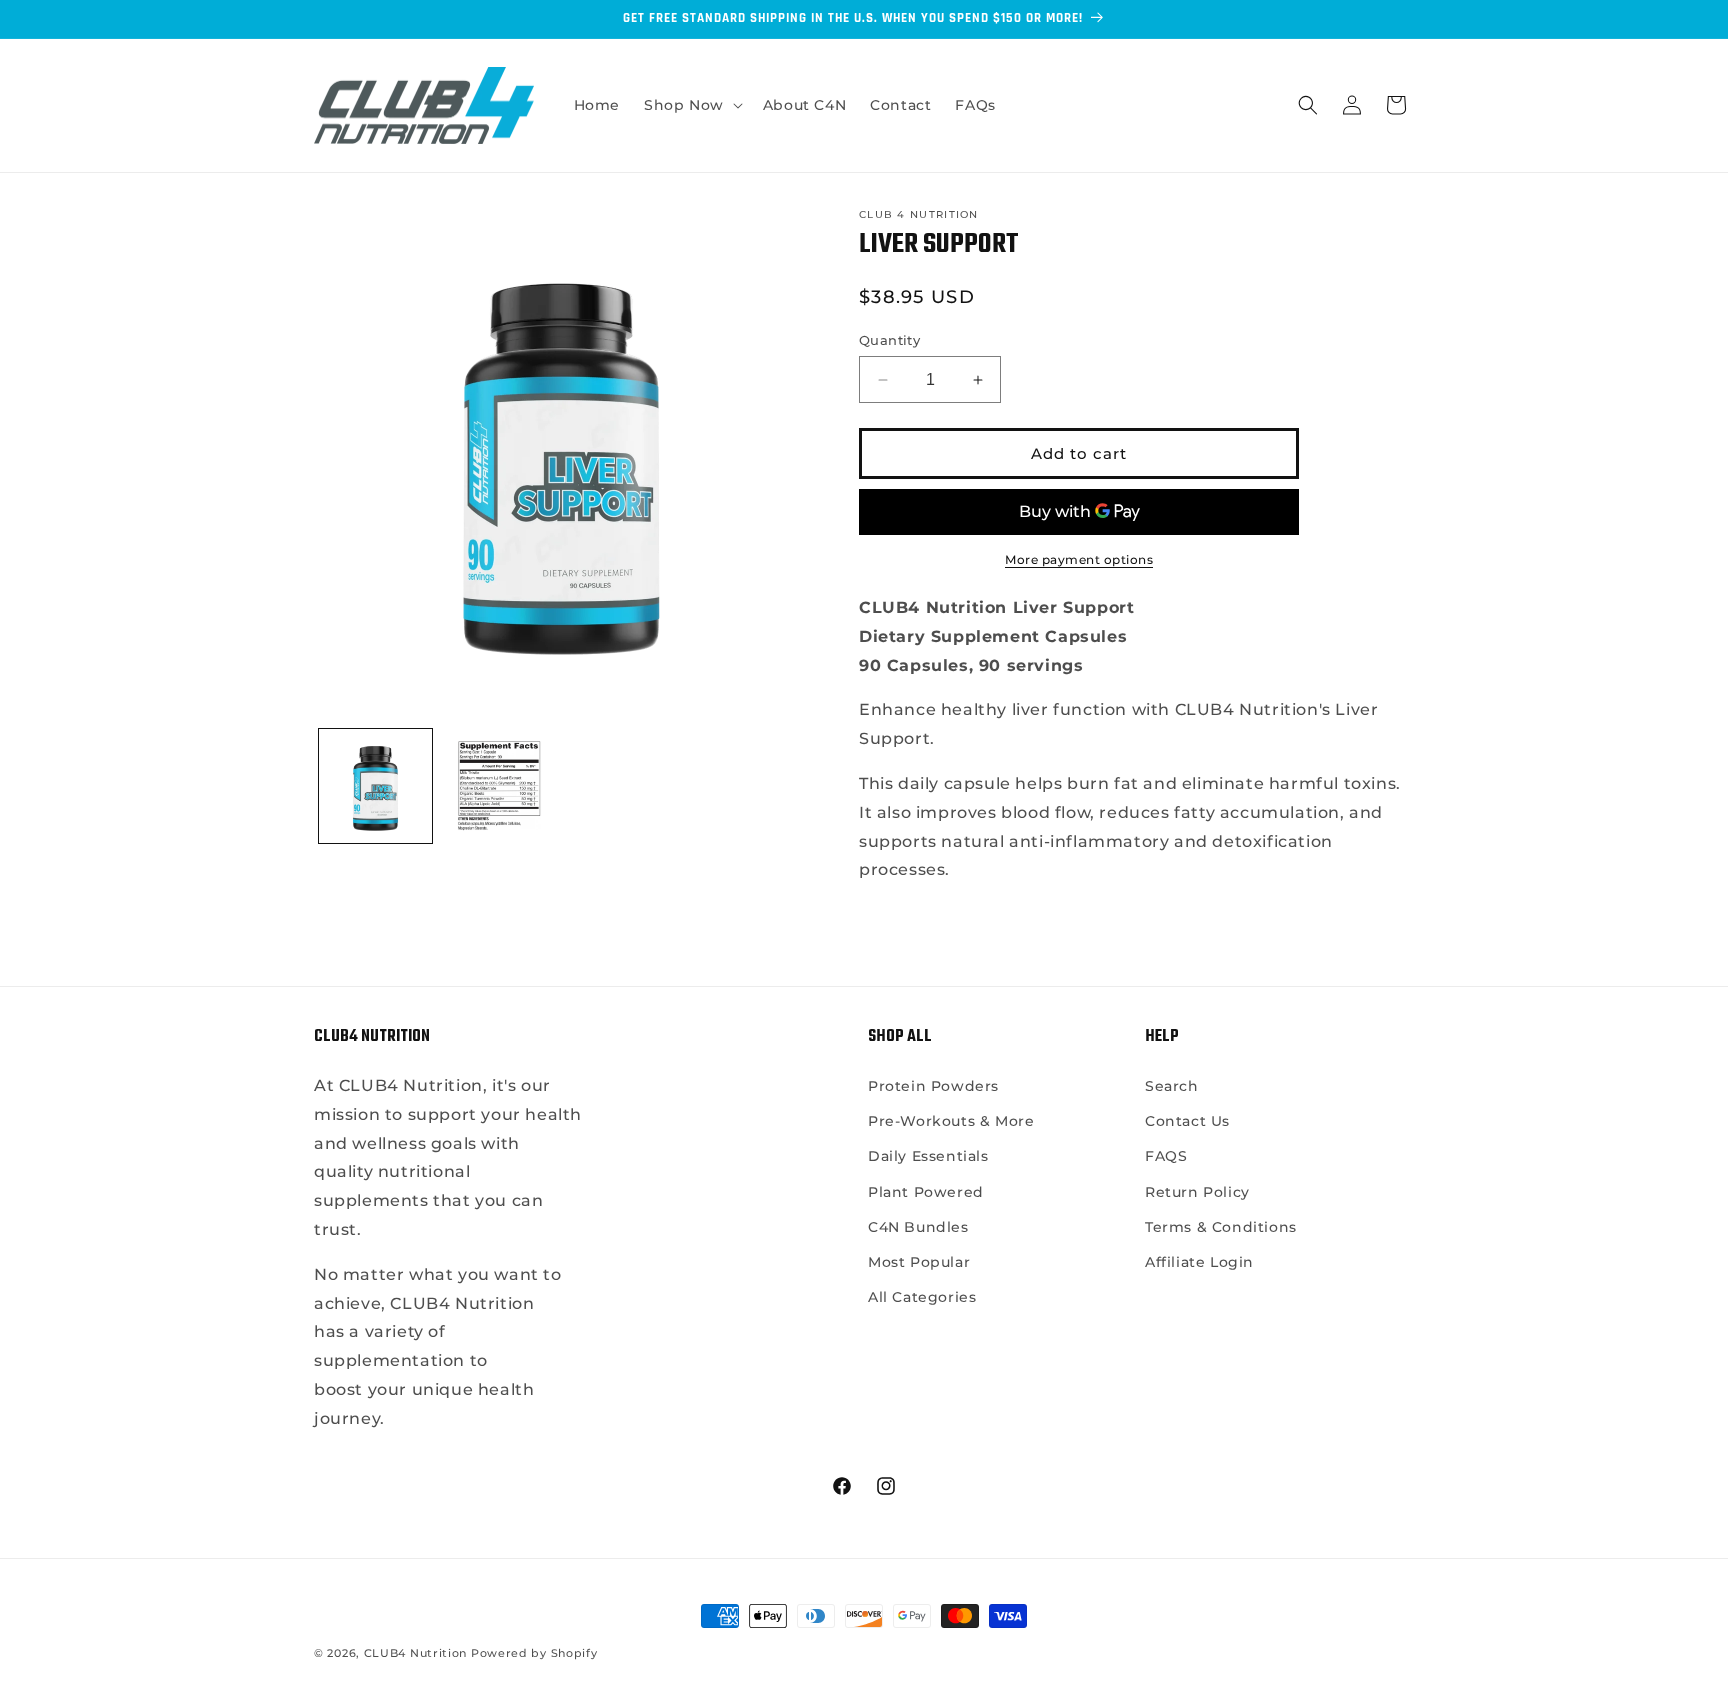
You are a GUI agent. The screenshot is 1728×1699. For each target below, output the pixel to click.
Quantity (889, 340)
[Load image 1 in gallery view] (375, 785)
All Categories (922, 1297)
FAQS (1166, 1156)
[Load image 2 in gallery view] (498, 785)
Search (1172, 1086)
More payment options (1079, 559)
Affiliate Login (1199, 1262)
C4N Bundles (918, 1227)
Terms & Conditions (1221, 1227)
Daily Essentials (928, 1156)
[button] (691, 105)
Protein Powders (933, 1086)
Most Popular (919, 1262)
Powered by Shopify (534, 1653)
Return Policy (1197, 1192)
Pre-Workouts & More (951, 1121)
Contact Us (1187, 1121)
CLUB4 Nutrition (416, 1653)
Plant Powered (926, 1192)
